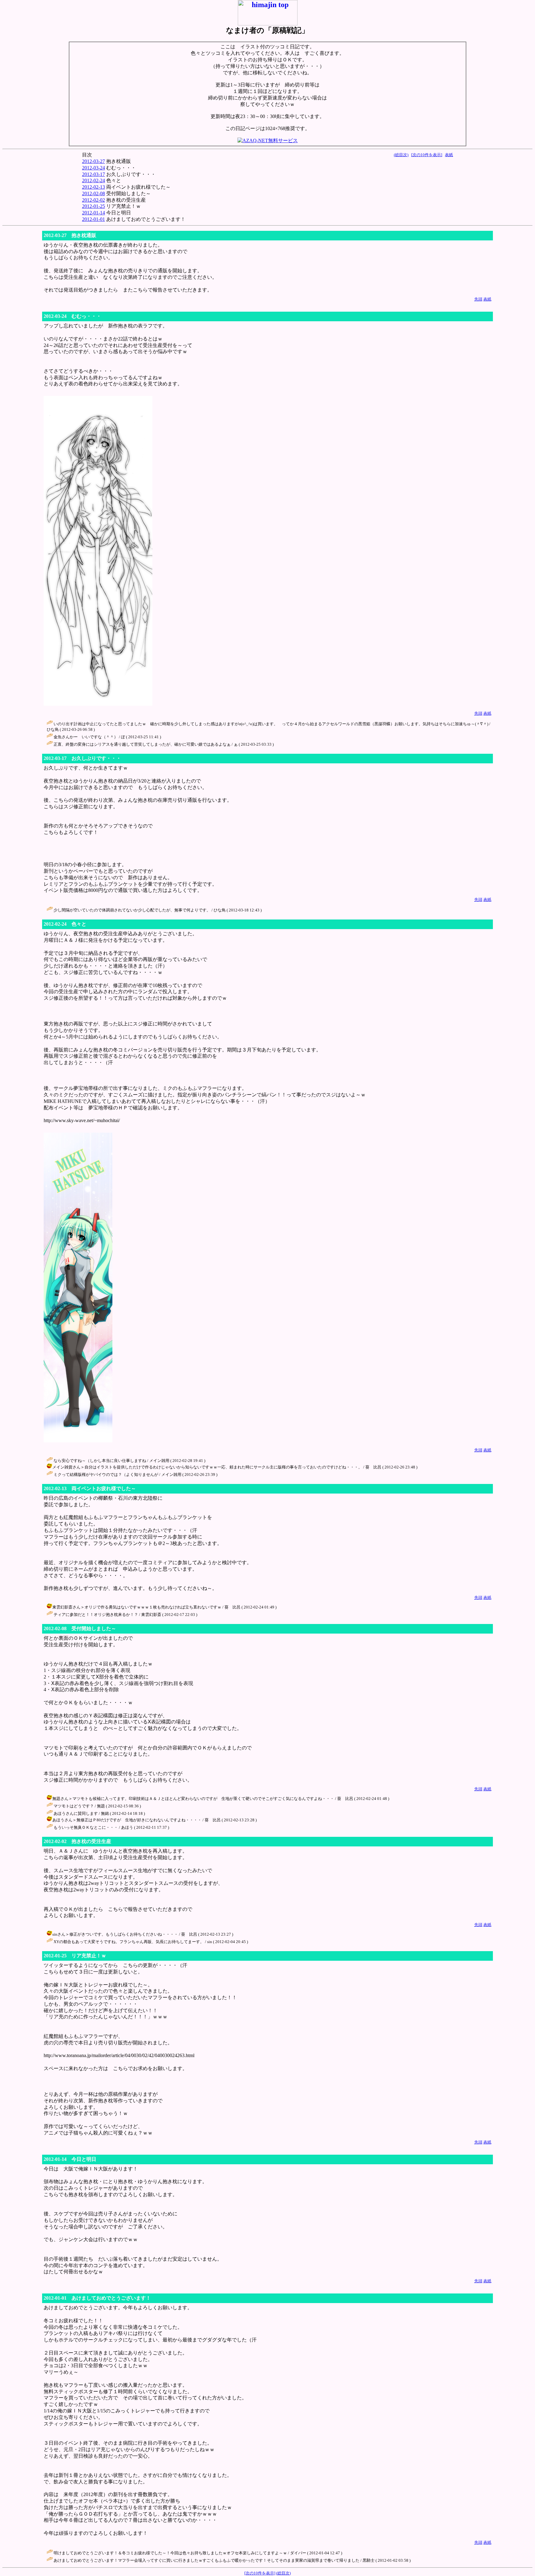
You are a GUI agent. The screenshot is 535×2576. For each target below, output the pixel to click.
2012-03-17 (94, 174)
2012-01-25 (94, 206)
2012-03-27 (94, 161)
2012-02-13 (94, 187)
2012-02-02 (94, 200)
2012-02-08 (94, 193)
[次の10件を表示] (427, 155)
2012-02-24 (94, 180)
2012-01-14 (94, 213)
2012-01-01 (94, 219)
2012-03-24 (94, 168)
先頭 (478, 299)
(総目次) (401, 155)
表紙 (449, 155)
